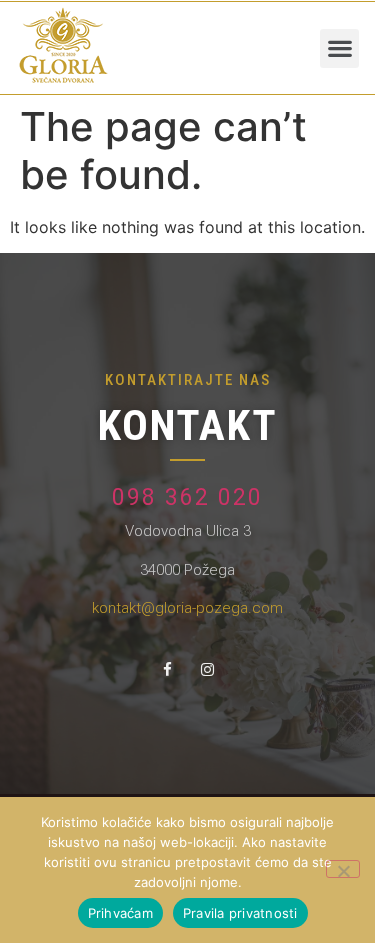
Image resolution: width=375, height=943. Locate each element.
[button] (339, 48)
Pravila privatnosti (240, 913)
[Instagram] (208, 669)
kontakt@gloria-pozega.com (187, 608)
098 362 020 (187, 497)
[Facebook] (168, 669)
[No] (343, 869)
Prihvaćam (120, 913)
